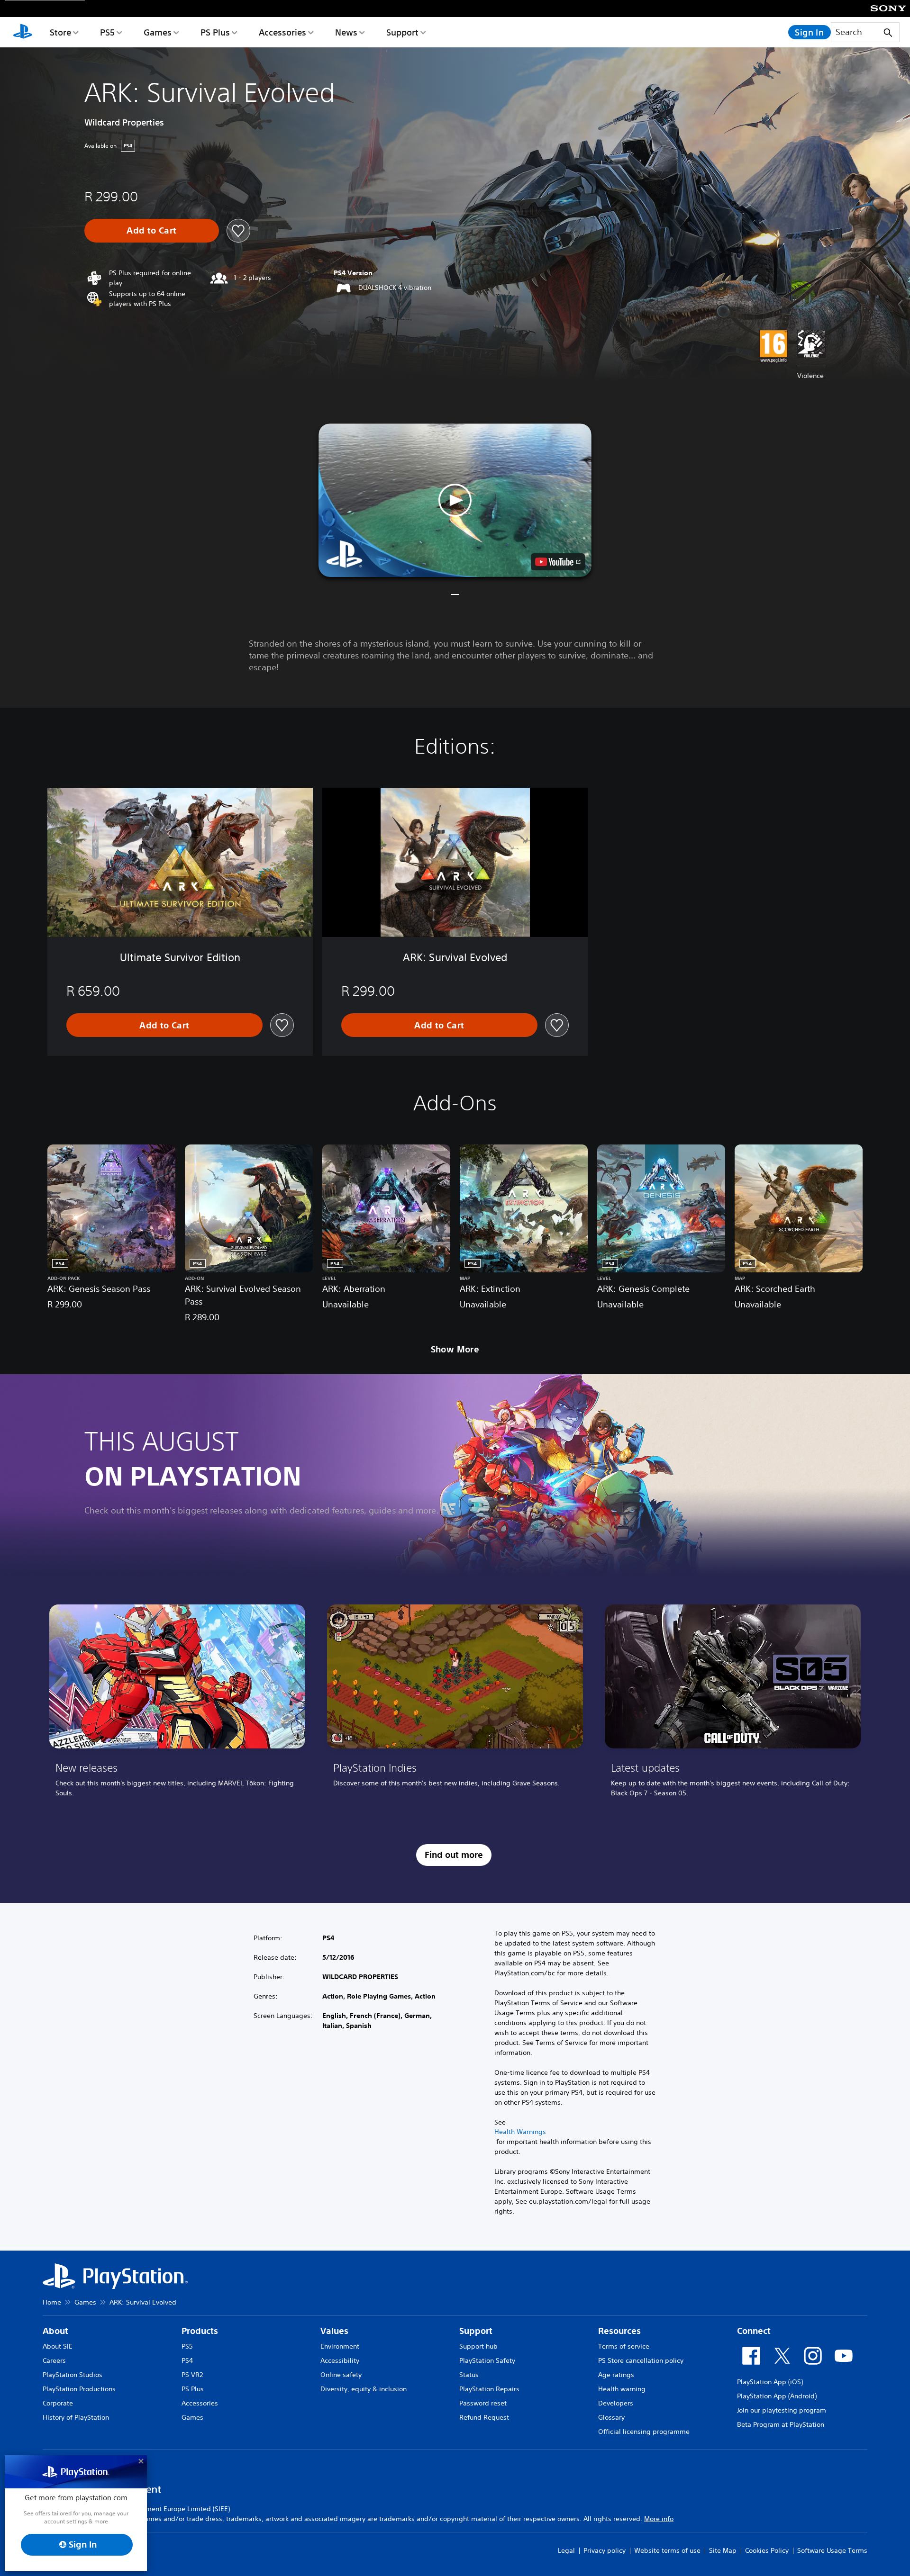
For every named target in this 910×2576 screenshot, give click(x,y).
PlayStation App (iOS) (770, 2382)
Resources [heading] (619, 2331)
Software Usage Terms (832, 2550)
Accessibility (340, 2360)
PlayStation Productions (79, 2389)
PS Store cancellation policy (641, 2360)
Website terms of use (667, 2550)
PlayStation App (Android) (777, 2396)
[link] (177, 1704)
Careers (54, 2360)
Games (158, 32)
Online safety (341, 2375)
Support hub (478, 2346)
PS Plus (215, 32)
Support (402, 32)
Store (60, 32)
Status (469, 2375)
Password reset (483, 2403)
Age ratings (616, 2375)
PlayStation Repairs (489, 2389)
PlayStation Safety (487, 2360)
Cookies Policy (767, 2550)
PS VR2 (192, 2375)
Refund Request (484, 2417)
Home (52, 2302)
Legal (566, 2550)
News (346, 32)
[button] (455, 500)
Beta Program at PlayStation (781, 2424)
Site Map (723, 2550)
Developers (616, 2403)
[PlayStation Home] (23, 32)
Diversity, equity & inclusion (364, 2389)
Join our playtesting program (782, 2410)
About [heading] (55, 2331)
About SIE (58, 2346)
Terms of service (624, 2346)
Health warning (622, 2389)
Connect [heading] (754, 2331)
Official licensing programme (644, 2432)
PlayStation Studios (73, 2375)
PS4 (187, 2360)
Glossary (611, 2417)
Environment (340, 2346)
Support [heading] (476, 2331)
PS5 (107, 32)
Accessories (282, 32)
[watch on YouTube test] (558, 562)
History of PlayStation (76, 2417)
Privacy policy (605, 2550)
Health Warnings (520, 2132)
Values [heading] (334, 2331)
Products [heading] (200, 2331)
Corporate (58, 2403)
